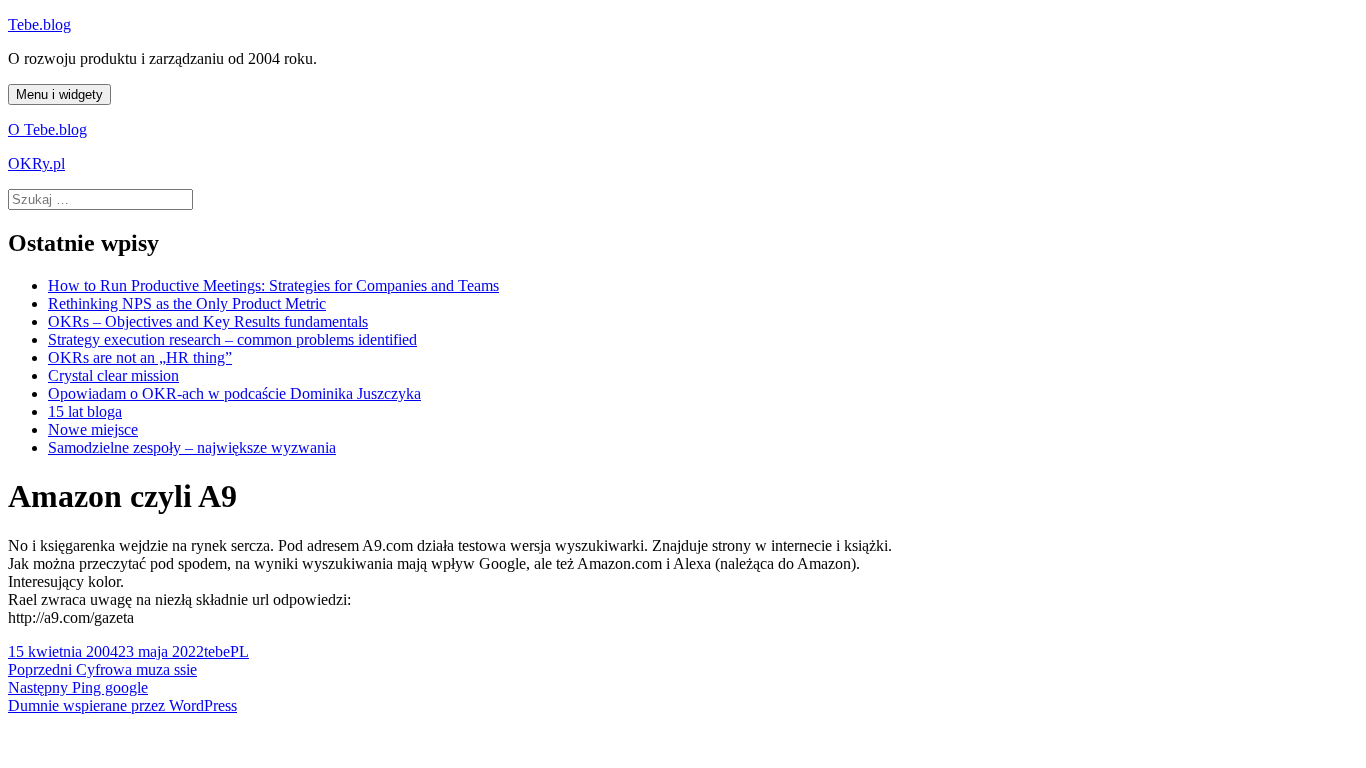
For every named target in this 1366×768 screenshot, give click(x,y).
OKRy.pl (36, 163)
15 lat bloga (85, 411)
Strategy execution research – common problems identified (232, 339)
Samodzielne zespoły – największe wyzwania (192, 447)
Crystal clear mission (113, 375)
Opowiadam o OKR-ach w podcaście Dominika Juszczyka (234, 393)
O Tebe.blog (47, 129)
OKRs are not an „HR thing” (140, 357)
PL (239, 651)
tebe (217, 651)
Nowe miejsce (93, 429)
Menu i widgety (59, 94)
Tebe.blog (39, 24)
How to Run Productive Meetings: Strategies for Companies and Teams (273, 285)
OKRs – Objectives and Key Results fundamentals (208, 321)
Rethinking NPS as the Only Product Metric (187, 303)
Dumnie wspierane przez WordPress (122, 705)
